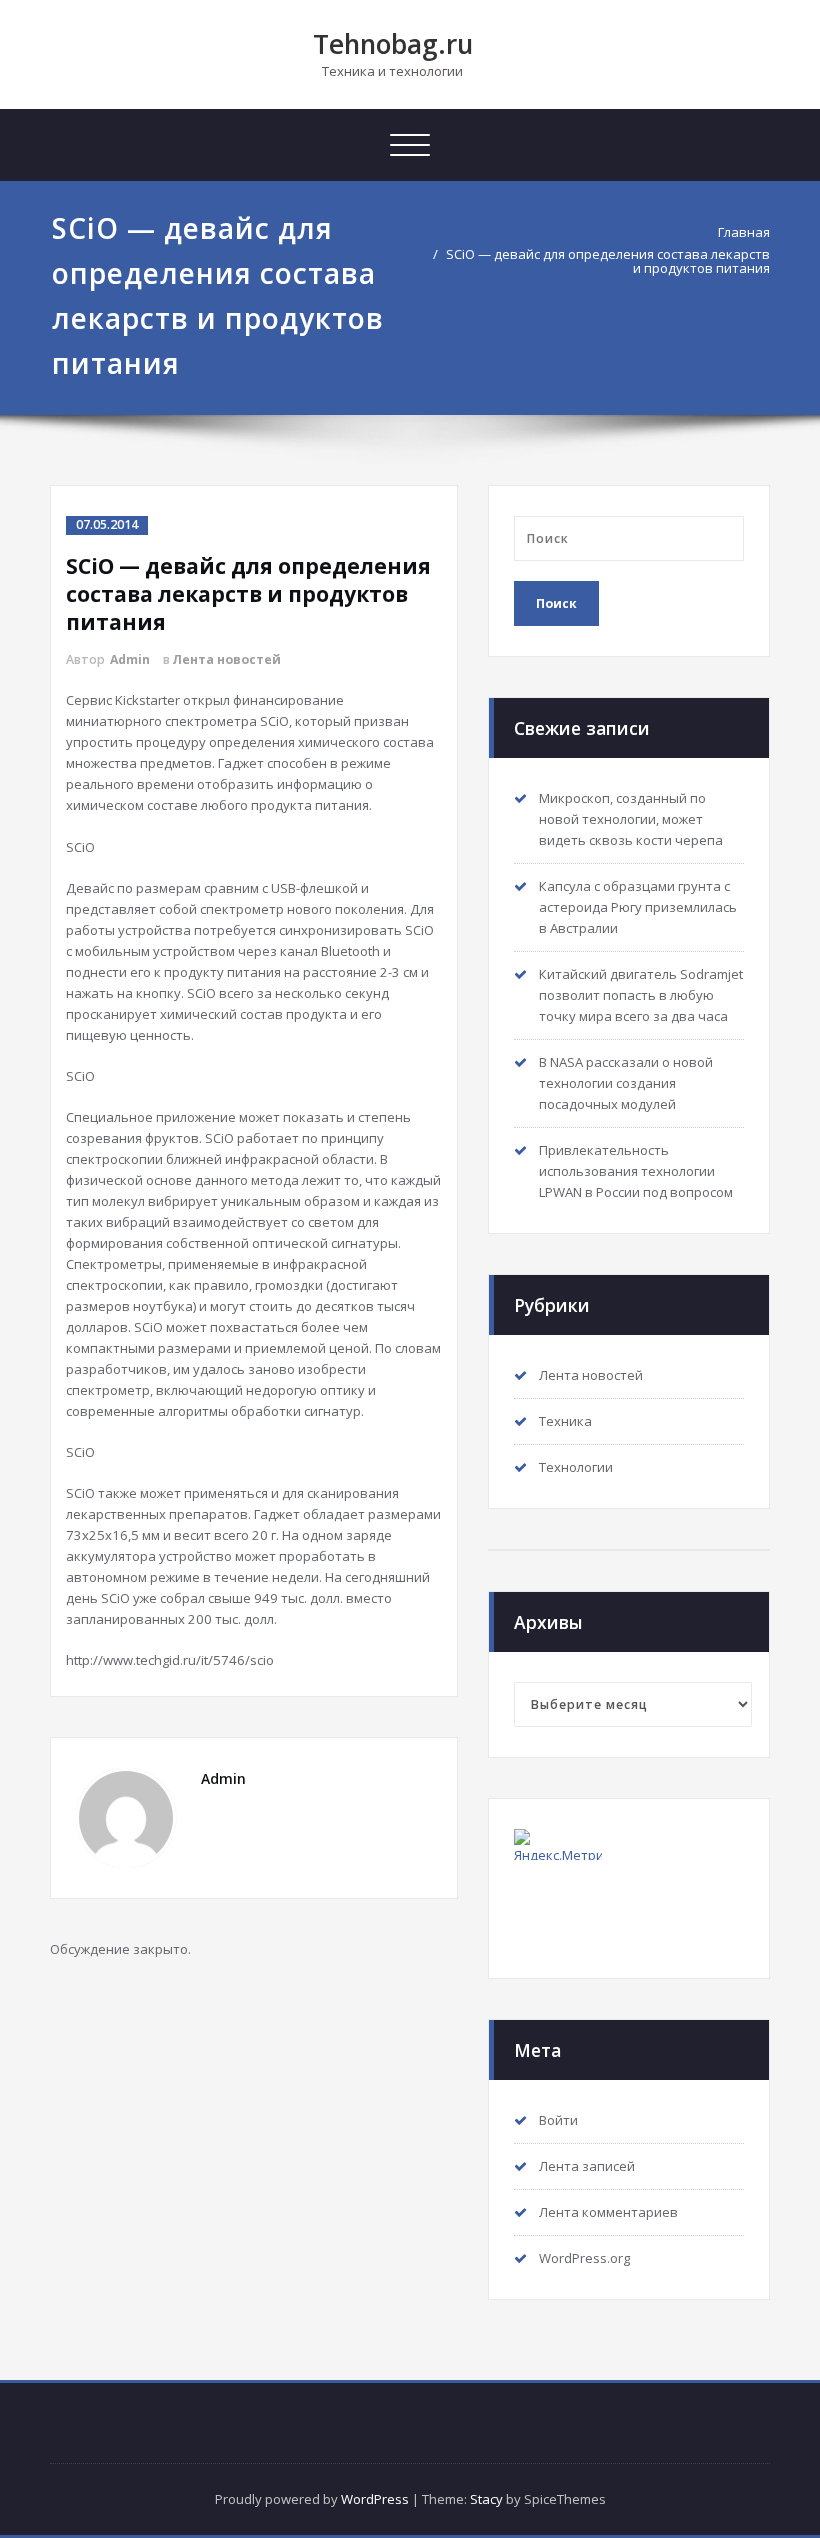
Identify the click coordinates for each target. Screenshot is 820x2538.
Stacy (486, 2499)
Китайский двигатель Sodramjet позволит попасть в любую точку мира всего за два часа (641, 995)
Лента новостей (226, 659)
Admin (130, 659)
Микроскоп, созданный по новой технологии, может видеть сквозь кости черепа (631, 819)
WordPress (375, 2499)
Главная (744, 232)
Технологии (576, 1467)
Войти (558, 2120)
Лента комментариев (608, 2212)
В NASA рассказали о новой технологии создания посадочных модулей (626, 1083)
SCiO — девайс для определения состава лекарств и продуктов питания (608, 261)
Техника (565, 1421)
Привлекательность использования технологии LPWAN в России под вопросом (636, 1171)
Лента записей (587, 2166)
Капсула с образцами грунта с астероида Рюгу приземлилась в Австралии (638, 907)
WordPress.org (584, 2258)
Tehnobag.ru (393, 44)
